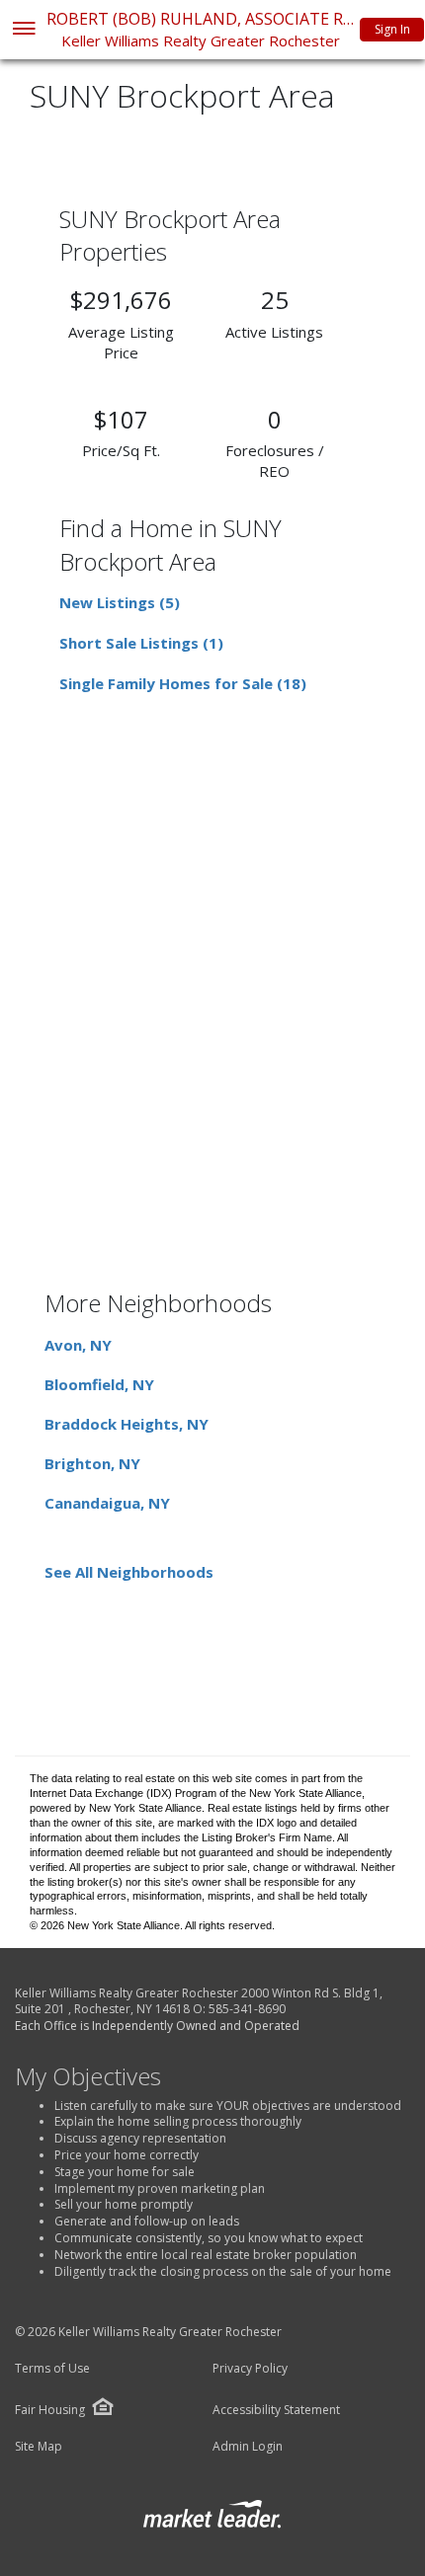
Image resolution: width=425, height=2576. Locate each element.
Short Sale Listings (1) (141, 643)
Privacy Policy (250, 2369)
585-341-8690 (247, 2009)
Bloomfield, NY (99, 1384)
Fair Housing (50, 2410)
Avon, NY (78, 1345)
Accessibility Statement (276, 2410)
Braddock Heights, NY (127, 1424)
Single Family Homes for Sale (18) (183, 683)
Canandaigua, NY (107, 1503)
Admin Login (248, 2447)
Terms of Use (52, 2369)
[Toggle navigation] (23, 30)
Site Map (39, 2447)
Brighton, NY (92, 1463)
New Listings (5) (120, 602)
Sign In (392, 29)
